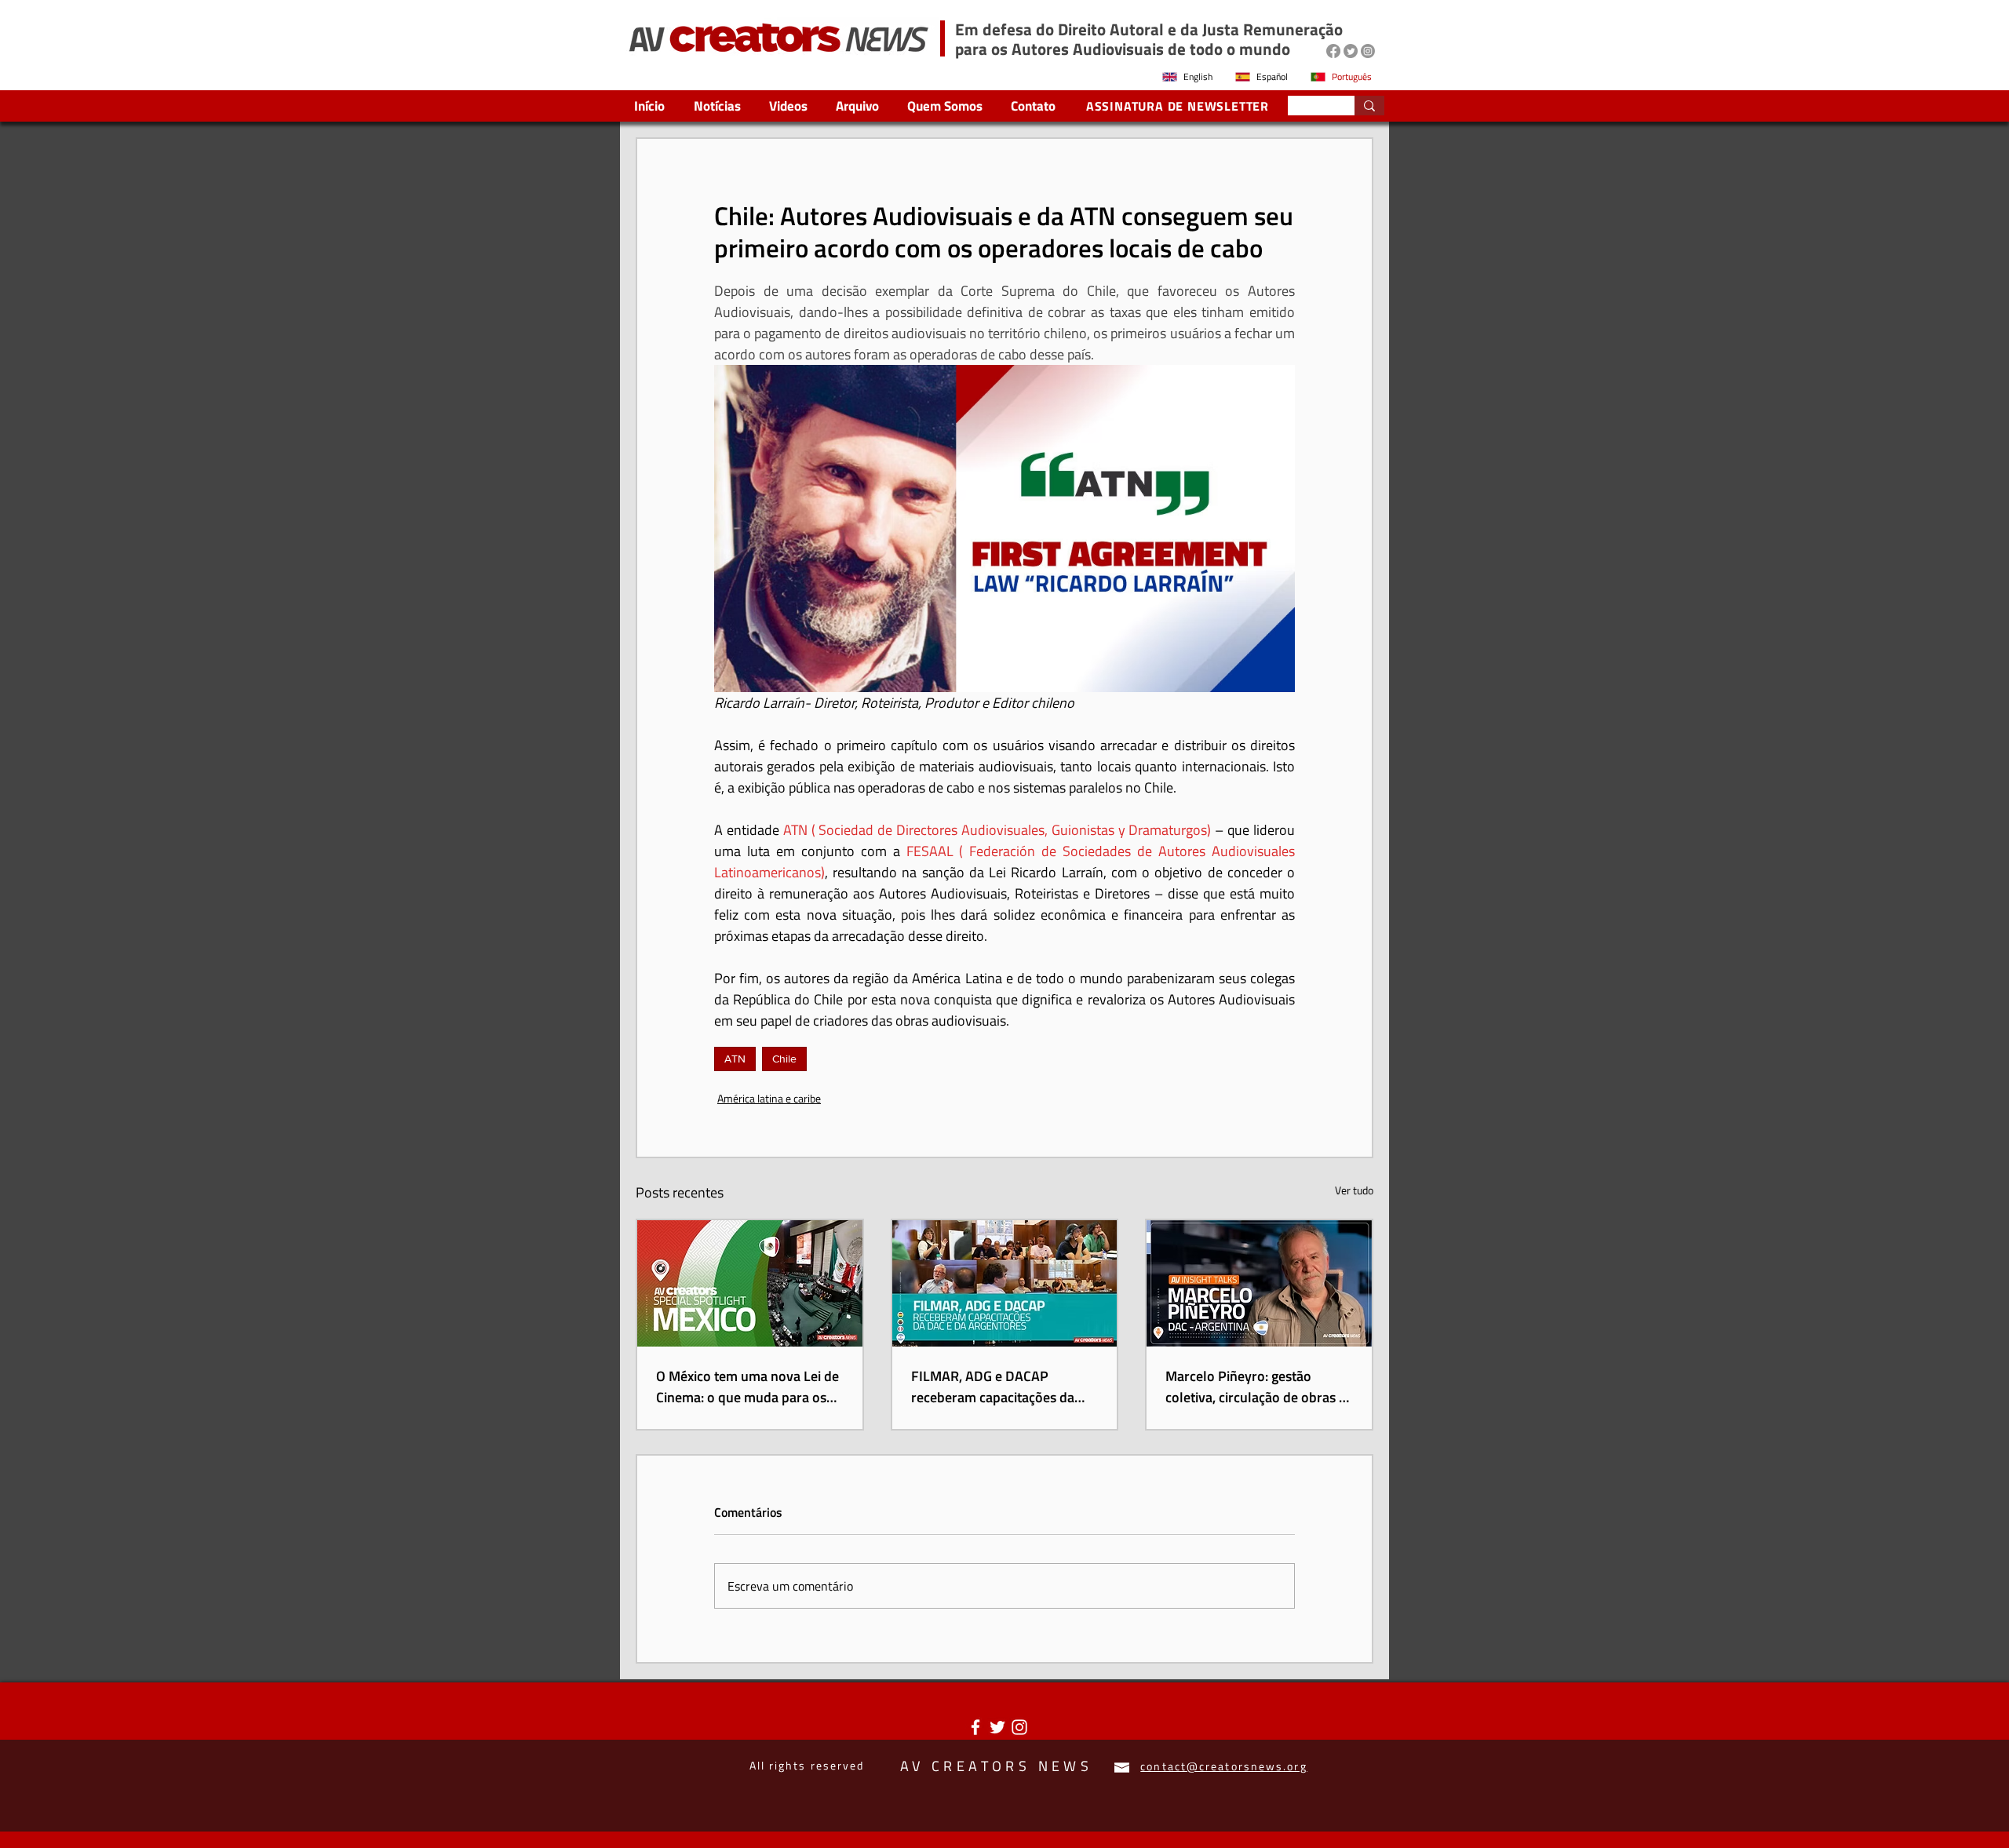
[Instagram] (1368, 51)
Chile (784, 1059)
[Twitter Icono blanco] (997, 1727)
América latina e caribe (769, 1098)
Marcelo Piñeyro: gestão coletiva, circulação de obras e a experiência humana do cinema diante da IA (1256, 1387)
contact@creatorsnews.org (1223, 1766)
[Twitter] (1351, 51)
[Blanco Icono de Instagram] (1019, 1727)
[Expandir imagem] (1004, 528)
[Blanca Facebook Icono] (975, 1727)
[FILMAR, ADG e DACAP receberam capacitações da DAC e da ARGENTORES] (1005, 1283)
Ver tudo (1354, 1190)
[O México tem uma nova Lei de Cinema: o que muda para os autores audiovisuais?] (750, 1283)
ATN (735, 1059)
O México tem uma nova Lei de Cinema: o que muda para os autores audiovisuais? (747, 1387)
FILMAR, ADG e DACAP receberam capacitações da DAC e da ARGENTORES (993, 1387)
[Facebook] (1333, 51)
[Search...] (1369, 106)
